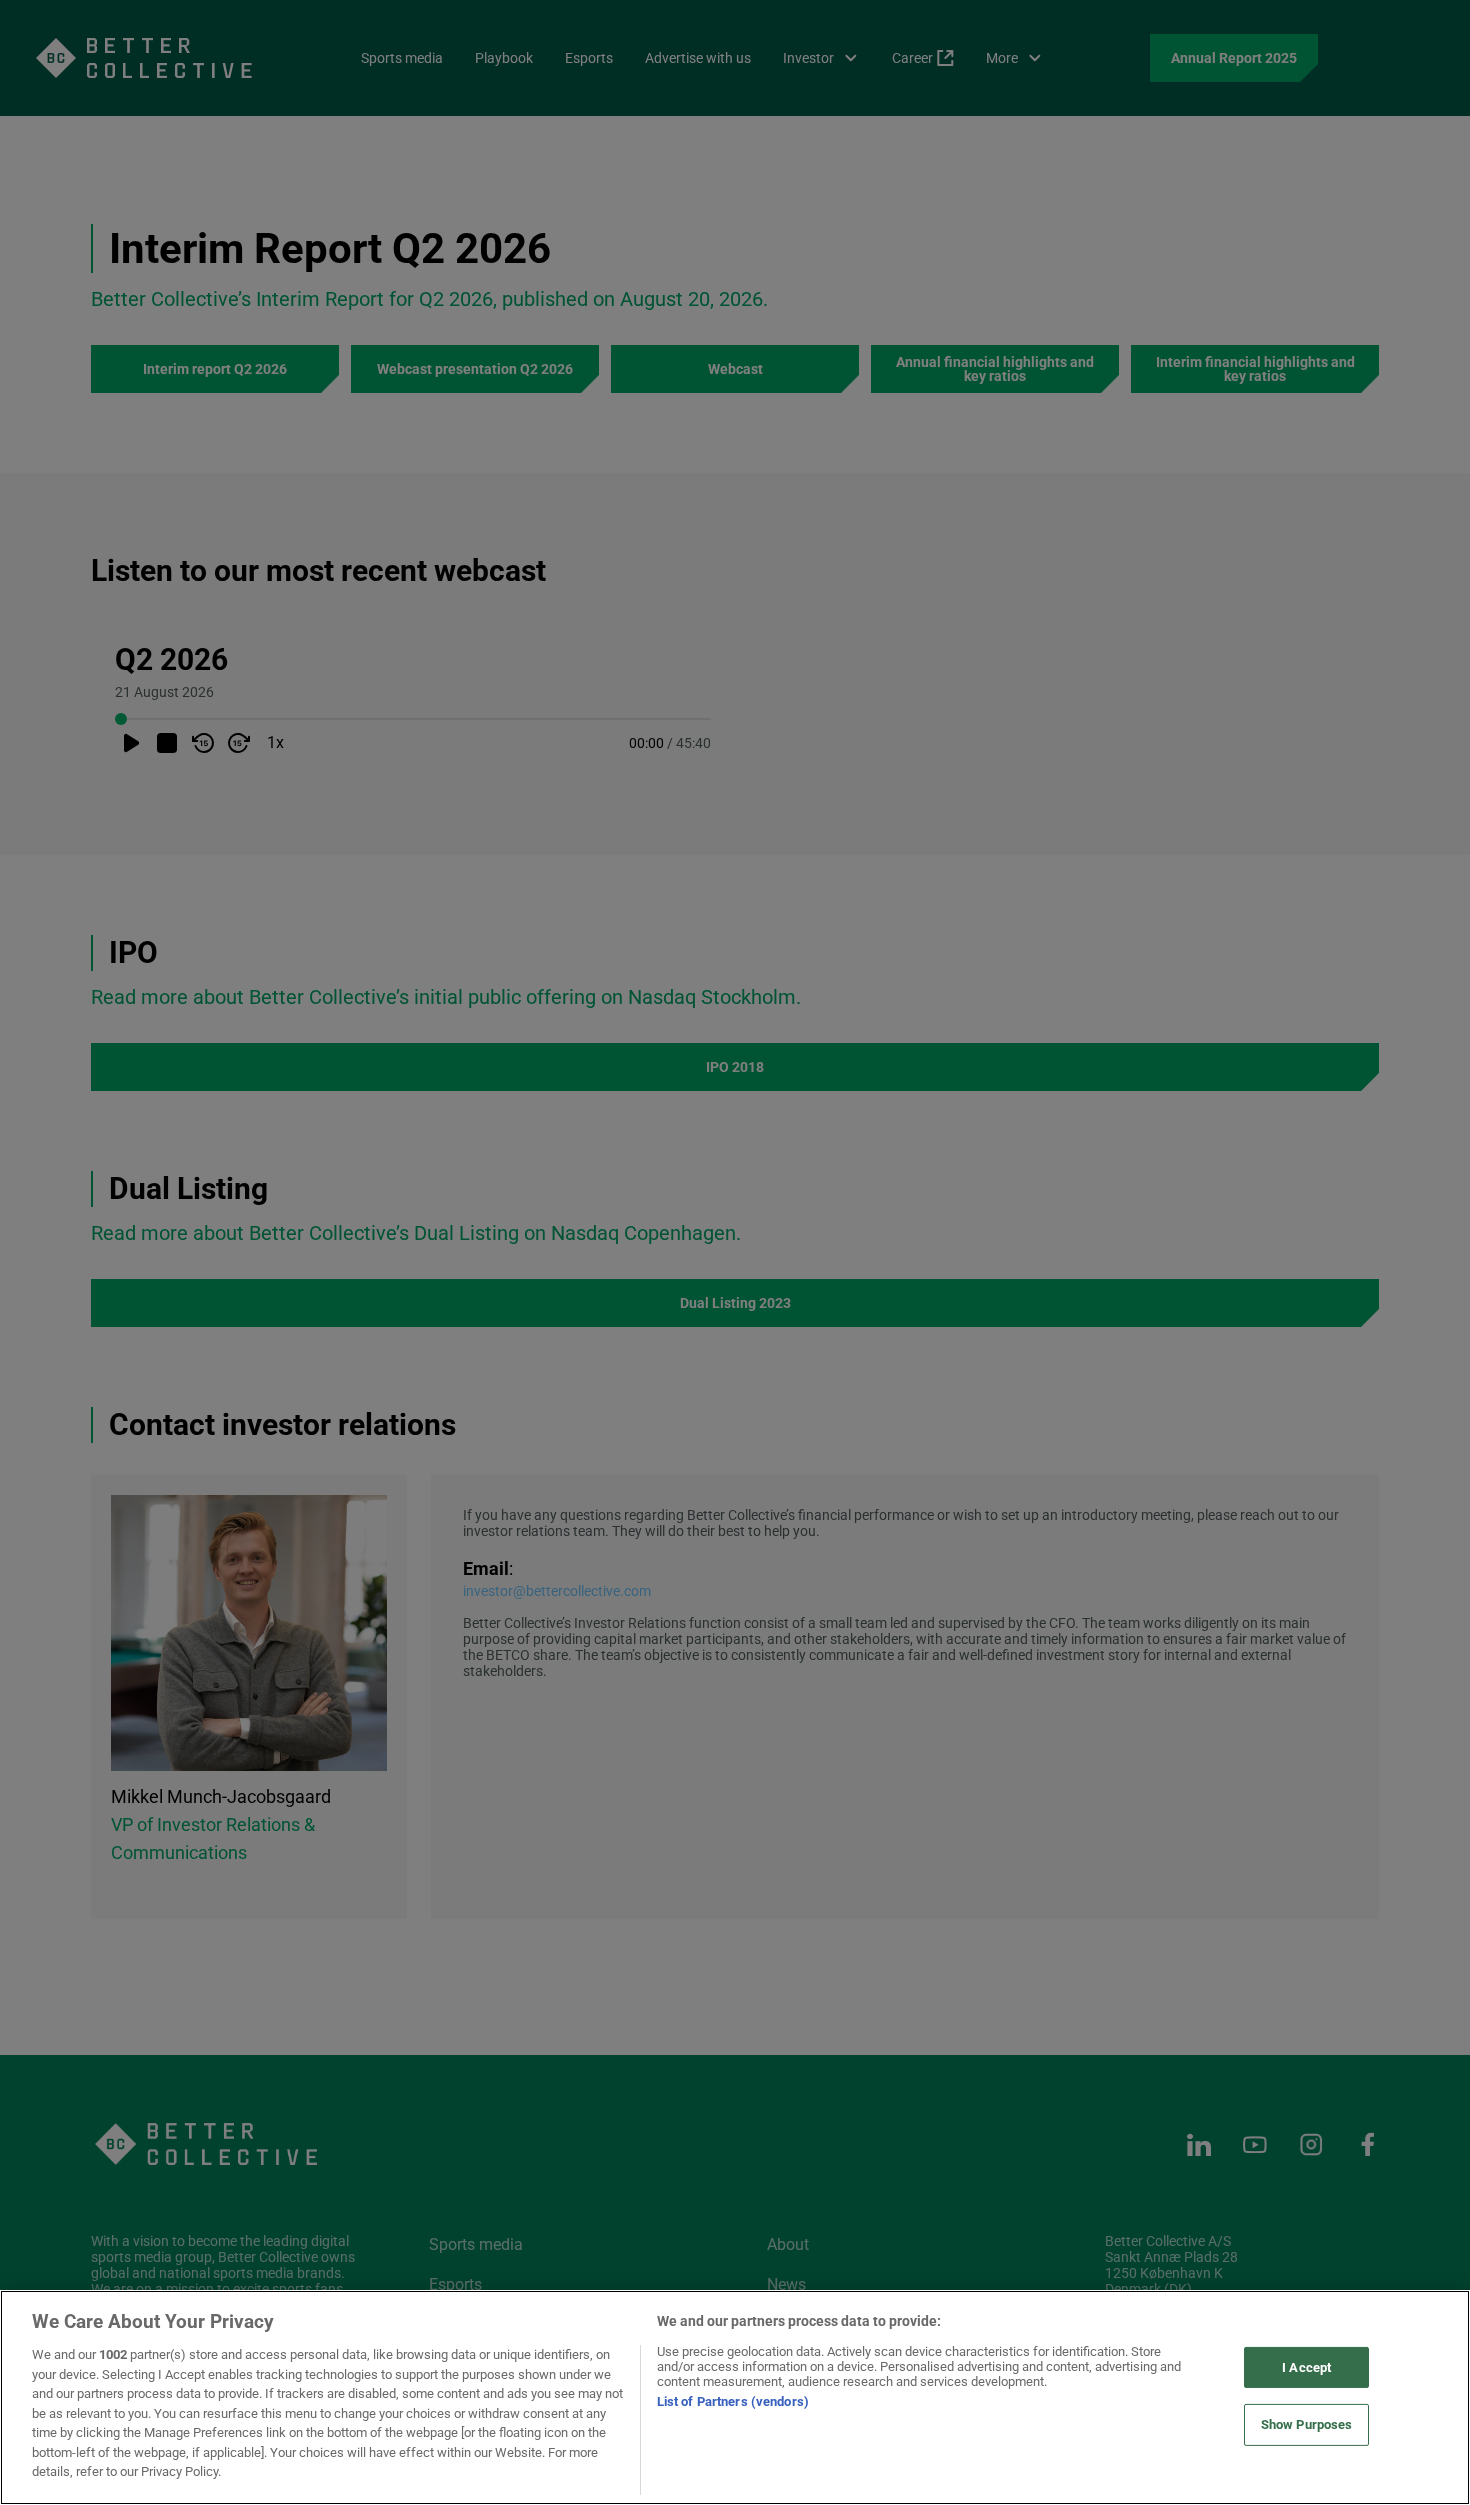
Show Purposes (1307, 2424)
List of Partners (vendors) (733, 2401)
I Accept (1306, 2367)
